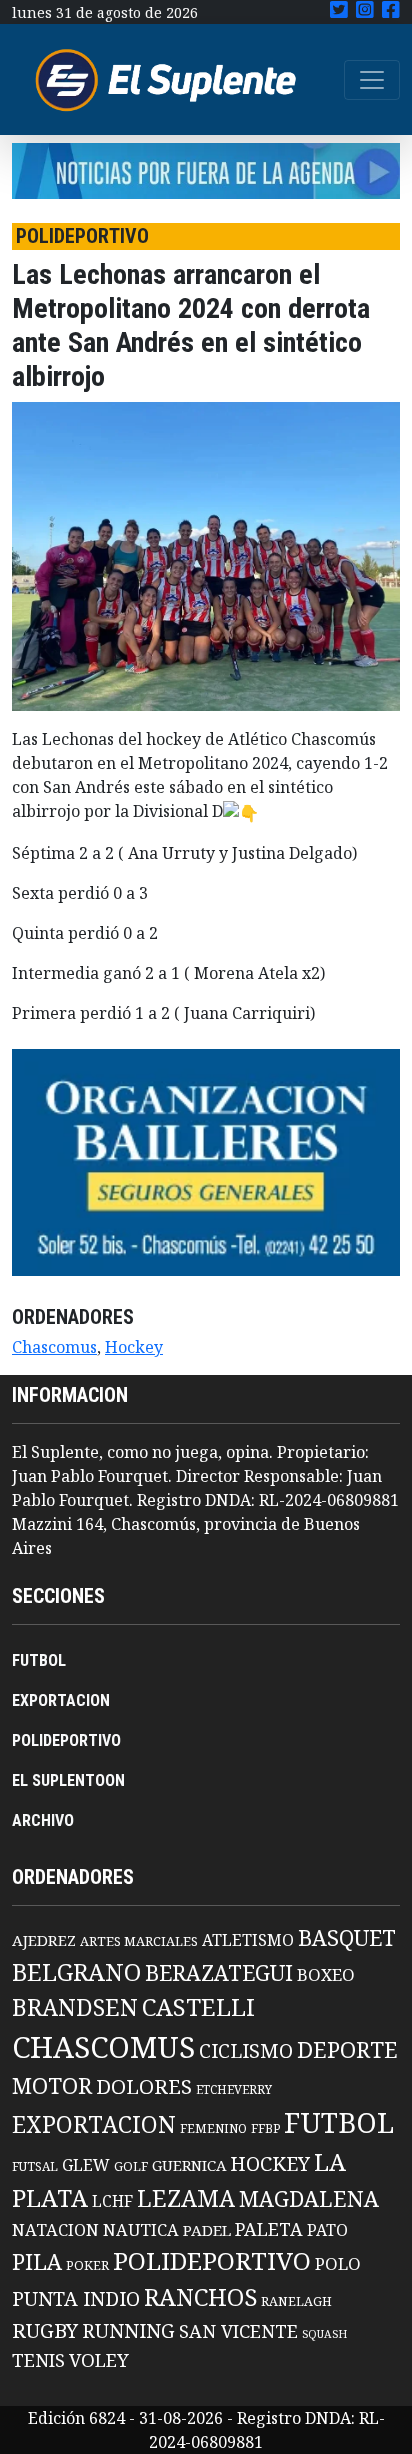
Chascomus (54, 1347)
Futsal (35, 2166)
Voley (99, 2359)
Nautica (141, 2229)
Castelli (198, 2007)
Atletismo (248, 1940)
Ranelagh (296, 2301)
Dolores (144, 2086)
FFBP (265, 2128)
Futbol (339, 2122)
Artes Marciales (139, 1941)
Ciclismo (246, 2050)
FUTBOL (39, 1660)
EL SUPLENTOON (68, 1780)
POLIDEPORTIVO (66, 1740)
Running (128, 2330)
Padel (207, 2230)
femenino (213, 2128)
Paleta (269, 2229)
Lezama (186, 2198)
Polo (338, 2263)
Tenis (38, 2359)
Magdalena (309, 2198)
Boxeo (326, 1974)
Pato (327, 2230)
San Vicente (238, 2331)
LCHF (112, 2201)
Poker (87, 2265)
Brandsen (75, 2007)
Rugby (45, 2330)
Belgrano (76, 1972)
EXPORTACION (61, 1700)
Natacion (55, 2229)
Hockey (134, 1347)
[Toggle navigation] (372, 80)
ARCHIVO (43, 1820)
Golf (131, 2166)
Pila (37, 2261)
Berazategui (219, 1972)
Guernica (189, 2165)
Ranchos (200, 2297)
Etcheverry (234, 2089)
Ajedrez (44, 1940)
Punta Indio (76, 2298)
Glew (86, 2165)
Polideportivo (212, 2260)
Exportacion (94, 2124)
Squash (324, 2334)
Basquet (347, 1937)
